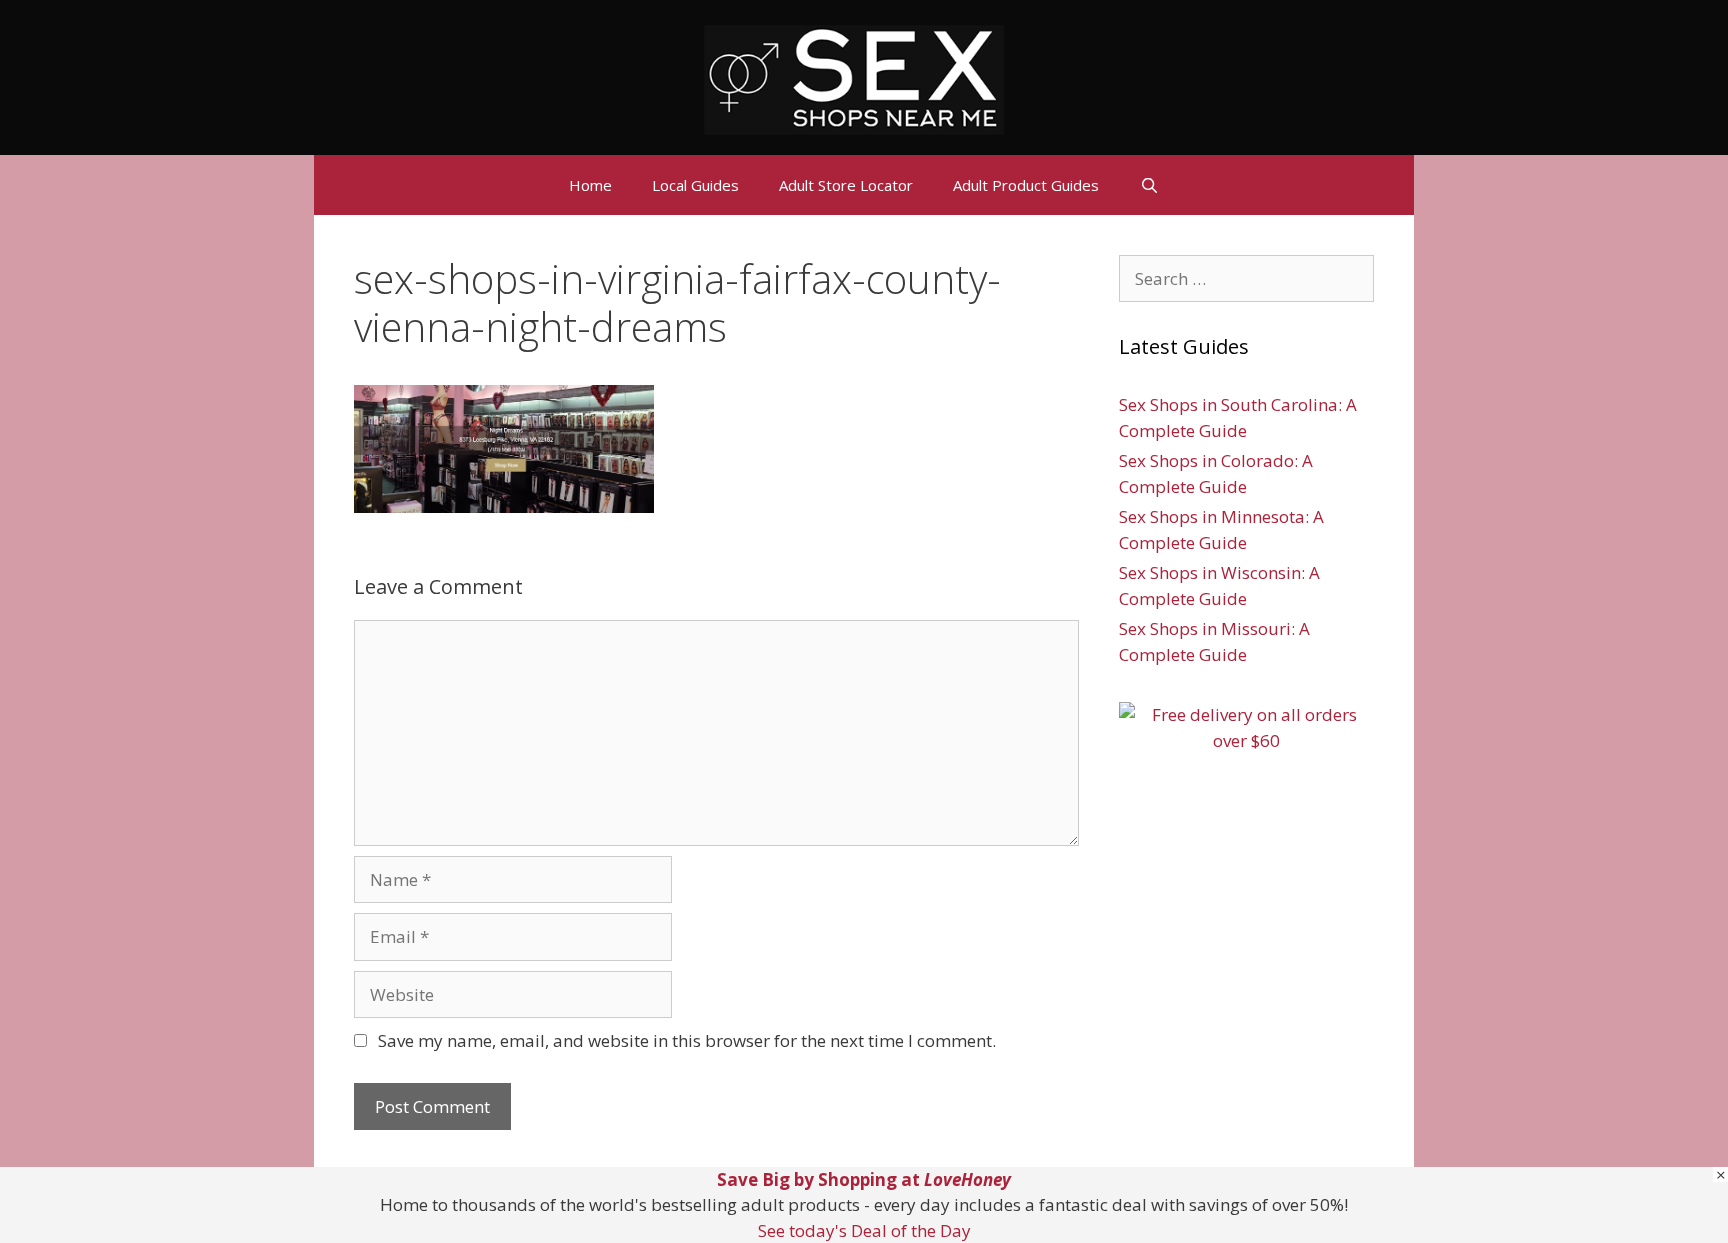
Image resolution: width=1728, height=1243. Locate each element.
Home (590, 185)
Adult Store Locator (846, 185)
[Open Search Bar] (1148, 185)
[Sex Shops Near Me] (854, 77)
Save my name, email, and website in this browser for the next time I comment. (687, 1040)
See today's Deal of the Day (864, 1230)
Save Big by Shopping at (864, 1179)
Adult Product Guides (1026, 185)
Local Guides (695, 185)
